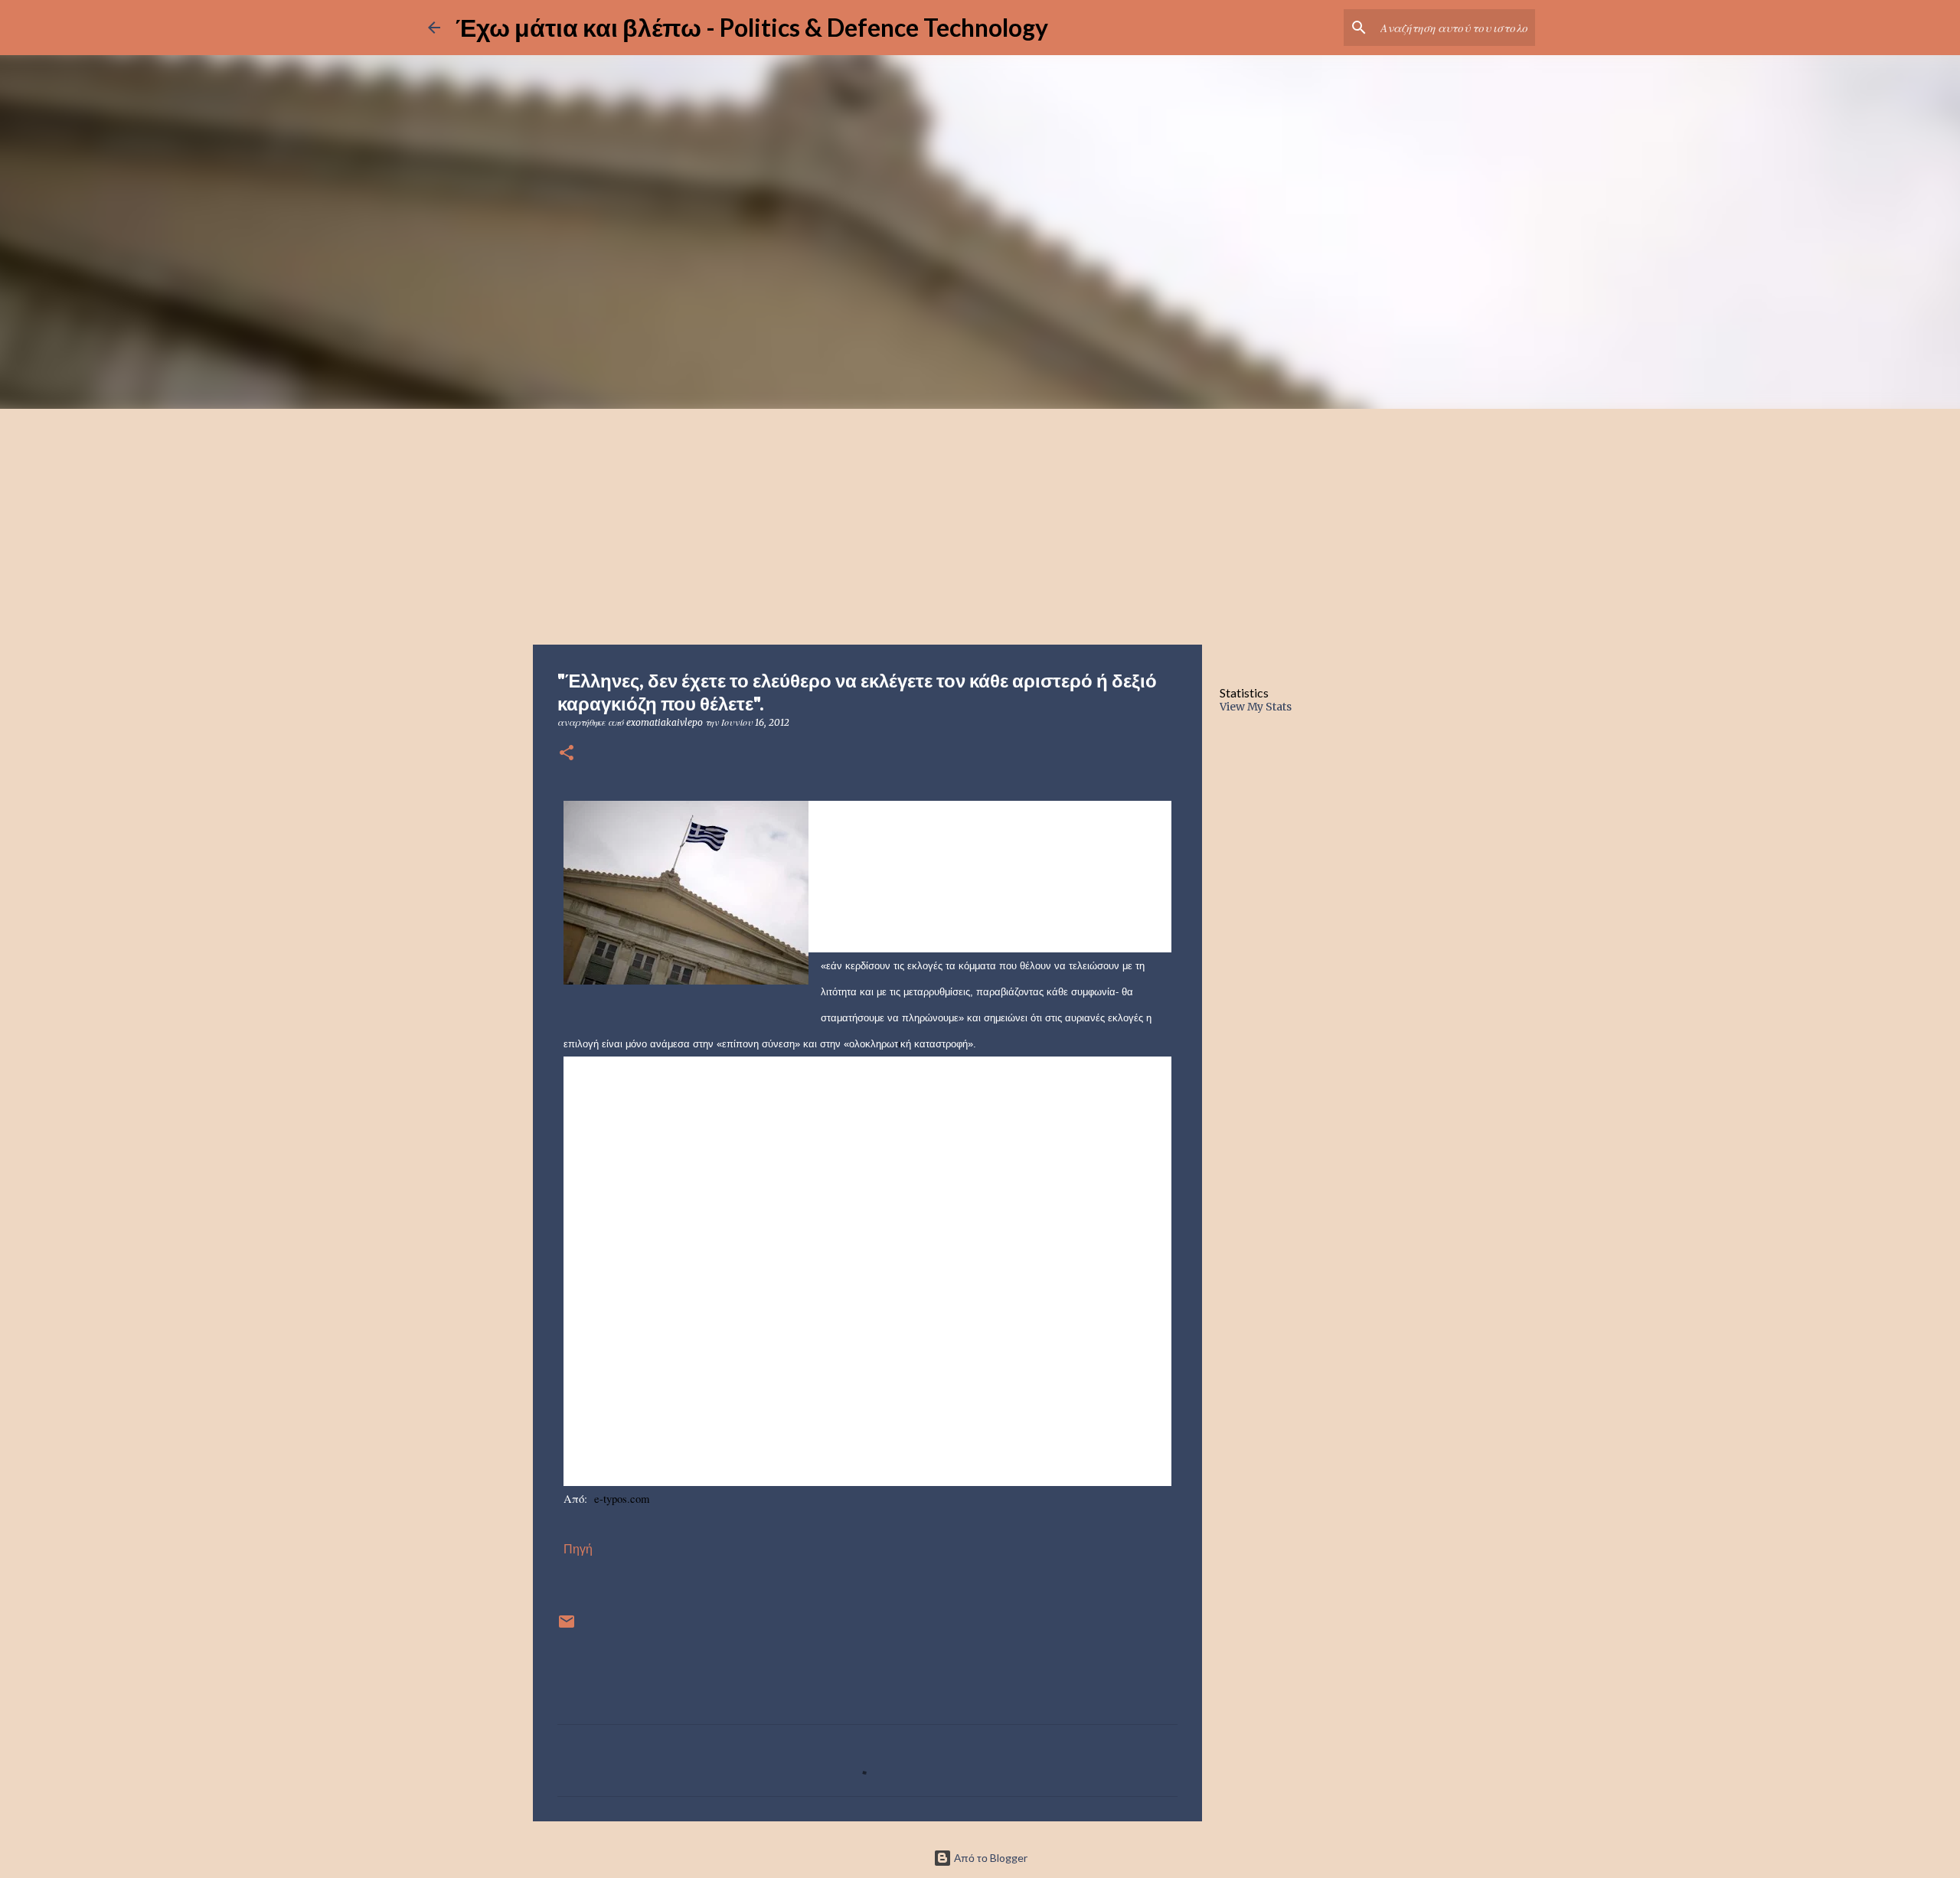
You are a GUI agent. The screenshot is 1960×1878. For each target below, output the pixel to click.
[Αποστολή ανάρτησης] (567, 1627)
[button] (567, 754)
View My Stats (1256, 707)
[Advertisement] (980, 524)
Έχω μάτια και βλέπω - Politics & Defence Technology (752, 27)
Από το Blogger (990, 1858)
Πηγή (578, 1549)
